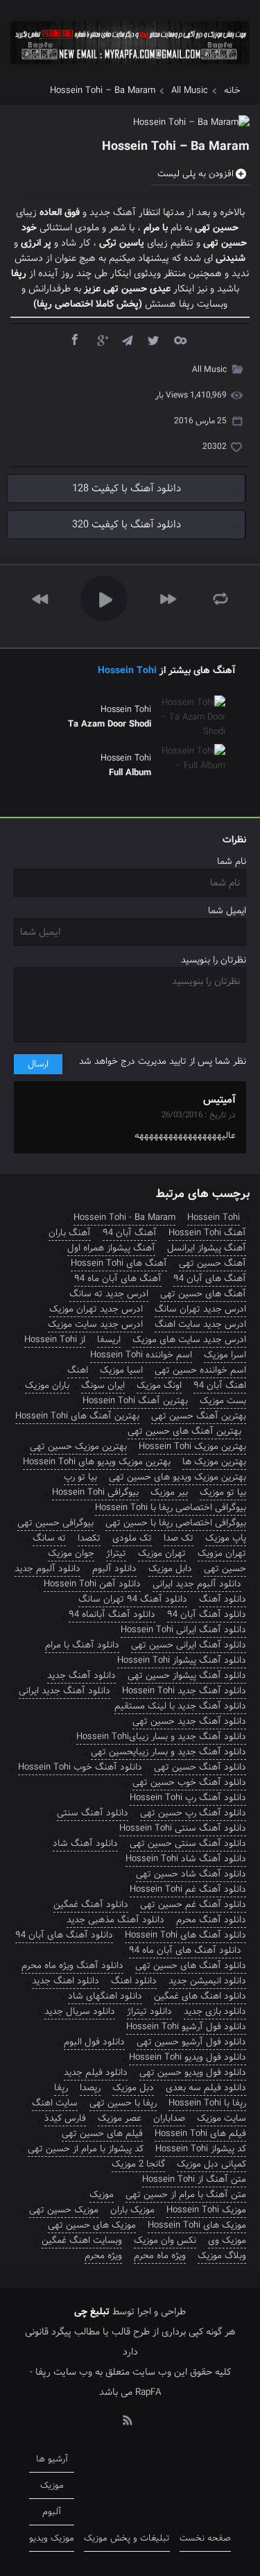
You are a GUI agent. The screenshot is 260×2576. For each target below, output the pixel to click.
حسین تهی (225, 1569)
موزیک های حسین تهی (92, 2225)
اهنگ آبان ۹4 (220, 1386)
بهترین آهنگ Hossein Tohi (135, 1401)
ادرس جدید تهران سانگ (200, 1309)
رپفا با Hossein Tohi (207, 2103)
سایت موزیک (222, 2118)
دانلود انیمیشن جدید (207, 1981)
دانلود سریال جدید (80, 2011)
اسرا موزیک (225, 1355)
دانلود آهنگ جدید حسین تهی (189, 1721)
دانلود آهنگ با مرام (82, 1645)
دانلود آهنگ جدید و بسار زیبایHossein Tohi (161, 1737)
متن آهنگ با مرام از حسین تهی (186, 2195)
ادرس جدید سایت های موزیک (189, 1340)
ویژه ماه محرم (160, 2256)
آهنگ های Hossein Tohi (119, 1263)
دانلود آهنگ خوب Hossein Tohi (80, 1767)
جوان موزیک (71, 1553)
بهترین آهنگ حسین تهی (199, 1416)
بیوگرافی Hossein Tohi (95, 1492)
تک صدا (179, 1538)
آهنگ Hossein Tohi (207, 1233)
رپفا (61, 2088)
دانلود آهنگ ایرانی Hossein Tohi (183, 1630)
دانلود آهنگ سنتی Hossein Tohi (183, 1828)
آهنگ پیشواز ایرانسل (207, 1248)
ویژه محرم (103, 2256)
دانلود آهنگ (223, 1599)
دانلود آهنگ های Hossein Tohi (185, 1935)
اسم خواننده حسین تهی (200, 1370)
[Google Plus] (101, 339)
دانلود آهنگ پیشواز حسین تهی (187, 1676)
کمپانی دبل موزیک (211, 2164)
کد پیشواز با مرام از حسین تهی (86, 2149)
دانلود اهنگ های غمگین (200, 1996)
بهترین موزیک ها (214, 1462)
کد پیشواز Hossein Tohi (201, 2149)
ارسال (38, 1064)
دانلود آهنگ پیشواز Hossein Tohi (182, 1660)
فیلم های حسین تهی (102, 2134)
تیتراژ (116, 1553)
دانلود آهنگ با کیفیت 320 (127, 525)
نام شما (232, 862)
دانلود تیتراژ (149, 2011)
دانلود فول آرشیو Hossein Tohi (186, 2027)
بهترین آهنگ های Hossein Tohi (77, 1416)
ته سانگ (49, 1538)
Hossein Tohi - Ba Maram (124, 1218)
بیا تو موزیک (223, 1492)
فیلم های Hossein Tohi (200, 2134)
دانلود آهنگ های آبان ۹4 (64, 1935)
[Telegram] (127, 339)
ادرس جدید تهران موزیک (96, 1309)
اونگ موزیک (159, 1386)
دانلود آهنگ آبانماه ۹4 (112, 1615)
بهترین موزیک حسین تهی (78, 1447)
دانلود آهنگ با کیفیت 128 (127, 489)
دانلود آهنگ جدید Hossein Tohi (184, 1691)
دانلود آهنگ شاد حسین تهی (191, 1874)
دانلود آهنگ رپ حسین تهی (193, 1813)
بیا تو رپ (80, 1477)
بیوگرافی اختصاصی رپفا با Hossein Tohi (171, 1508)
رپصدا (90, 2088)
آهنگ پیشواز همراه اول (111, 1248)
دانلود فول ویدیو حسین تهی (193, 2073)
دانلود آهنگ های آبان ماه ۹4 (185, 1950)
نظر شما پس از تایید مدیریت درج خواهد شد (163, 1061)
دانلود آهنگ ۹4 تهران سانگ (133, 1599)
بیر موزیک (169, 1492)
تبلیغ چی (92, 2312)
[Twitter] (153, 339)
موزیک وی (227, 2240)
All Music (190, 91)
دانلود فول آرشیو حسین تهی (191, 2042)
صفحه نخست (205, 2538)
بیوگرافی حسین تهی (55, 1523)
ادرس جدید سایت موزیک (95, 1324)
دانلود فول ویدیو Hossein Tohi (188, 2057)
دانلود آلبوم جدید (47, 1569)
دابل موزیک (170, 1569)
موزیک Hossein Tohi (206, 2210)
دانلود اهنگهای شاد (105, 1996)
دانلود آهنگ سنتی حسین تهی (188, 1844)
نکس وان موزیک (165, 2240)
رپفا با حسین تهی (123, 2103)
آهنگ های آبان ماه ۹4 (118, 1279)
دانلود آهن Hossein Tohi (92, 1584)
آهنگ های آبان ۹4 (210, 1279)
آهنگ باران (70, 1233)
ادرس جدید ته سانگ (109, 1294)
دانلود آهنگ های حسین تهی (191, 1966)
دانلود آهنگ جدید (81, 1676)
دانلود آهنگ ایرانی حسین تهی (189, 1645)
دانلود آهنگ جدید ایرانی (64, 1691)
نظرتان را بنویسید (214, 960)
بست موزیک (223, 1401)
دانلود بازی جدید (215, 2011)
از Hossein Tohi (55, 1340)
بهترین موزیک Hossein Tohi (192, 1447)
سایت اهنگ (55, 2103)
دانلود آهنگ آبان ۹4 (207, 1615)
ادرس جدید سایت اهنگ (200, 1324)
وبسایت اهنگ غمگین (82, 2240)
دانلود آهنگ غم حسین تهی (193, 1905)
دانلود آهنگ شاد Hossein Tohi (186, 1859)
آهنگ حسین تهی (213, 1263)
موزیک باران (132, 2210)
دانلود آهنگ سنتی (93, 1813)
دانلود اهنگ (134, 1981)
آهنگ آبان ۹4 (130, 1233)
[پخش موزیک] (130, 69)
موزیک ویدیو (52, 2538)
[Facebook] (74, 339)
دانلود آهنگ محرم (211, 1920)
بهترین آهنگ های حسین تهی (184, 1431)
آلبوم (52, 2512)
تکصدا (89, 1538)
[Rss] (127, 2419)
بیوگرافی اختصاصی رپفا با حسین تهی (176, 1523)
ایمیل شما (227, 911)
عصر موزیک (120, 2118)
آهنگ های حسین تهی (203, 1294)
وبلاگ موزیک (222, 2256)
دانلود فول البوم (94, 2042)
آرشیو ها (52, 2459)
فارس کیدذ (65, 2118)
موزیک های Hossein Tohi (197, 2225)
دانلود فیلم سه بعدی (206, 2088)
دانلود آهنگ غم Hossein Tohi (188, 1889)
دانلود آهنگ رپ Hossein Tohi (188, 1798)
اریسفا (109, 1340)
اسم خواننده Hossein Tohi (141, 1355)
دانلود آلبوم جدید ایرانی (197, 1584)
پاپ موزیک (226, 1538)
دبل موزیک (133, 2088)
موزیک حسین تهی (64, 2210)
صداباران (169, 2118)
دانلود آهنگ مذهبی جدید (115, 1920)
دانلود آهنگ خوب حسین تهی (189, 1782)
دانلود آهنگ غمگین (91, 1905)
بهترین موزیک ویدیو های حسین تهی (177, 1477)
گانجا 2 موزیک (138, 2164)
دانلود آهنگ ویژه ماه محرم (72, 1966)
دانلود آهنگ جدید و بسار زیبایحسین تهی (168, 1752)
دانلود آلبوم (114, 1569)
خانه (232, 91)
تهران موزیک (162, 1553)
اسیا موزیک (121, 1370)
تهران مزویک (222, 1553)
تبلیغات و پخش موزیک (127, 2538)
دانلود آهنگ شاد (85, 1844)
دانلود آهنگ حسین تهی (200, 1767)
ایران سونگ (103, 1386)
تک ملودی (132, 1538)
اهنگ (78, 1370)
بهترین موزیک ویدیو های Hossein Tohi (97, 1462)
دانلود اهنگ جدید (66, 1981)
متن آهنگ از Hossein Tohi (194, 2179)
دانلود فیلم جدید (96, 2073)
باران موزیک (47, 1386)
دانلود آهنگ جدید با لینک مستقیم (180, 1706)
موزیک (102, 2195)
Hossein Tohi (127, 670)
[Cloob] (180, 339)
